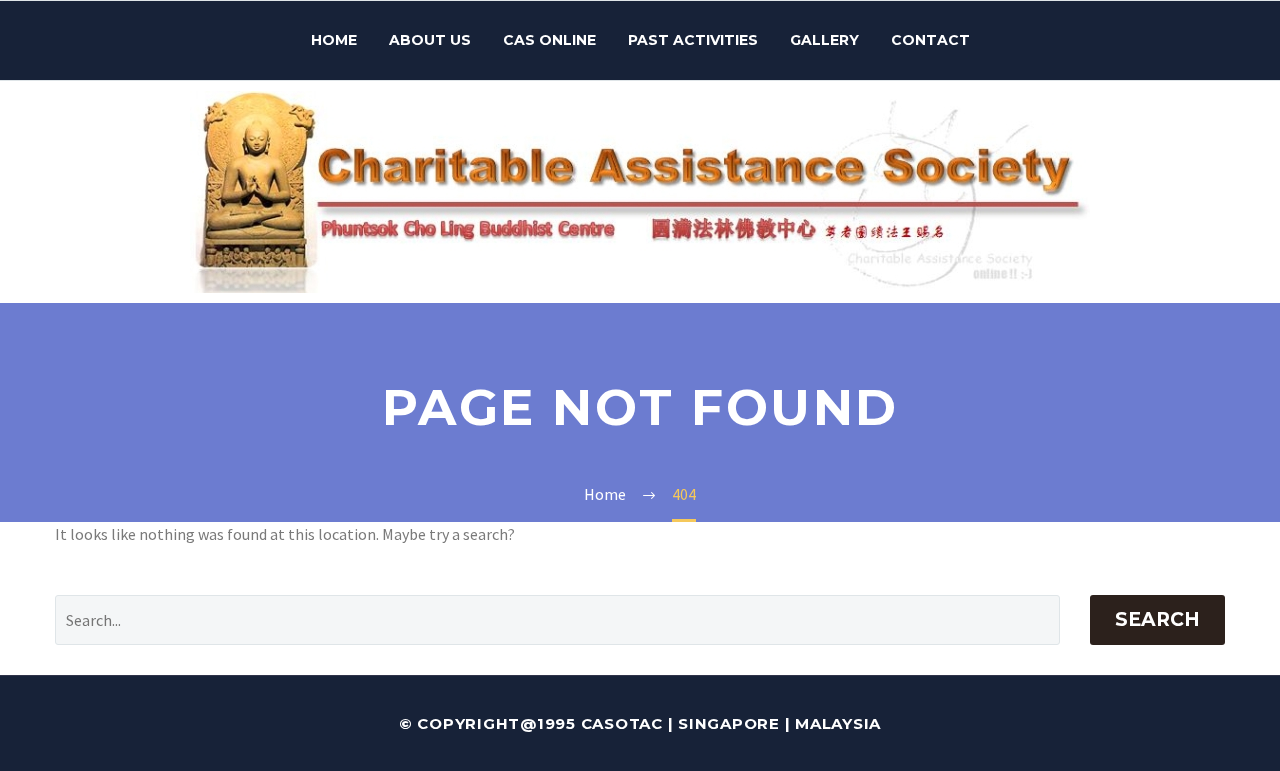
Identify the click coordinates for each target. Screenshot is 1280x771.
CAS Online (549, 40)
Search (1157, 619)
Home (334, 40)
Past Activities (693, 40)
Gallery (824, 40)
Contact (930, 40)
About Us (430, 40)
